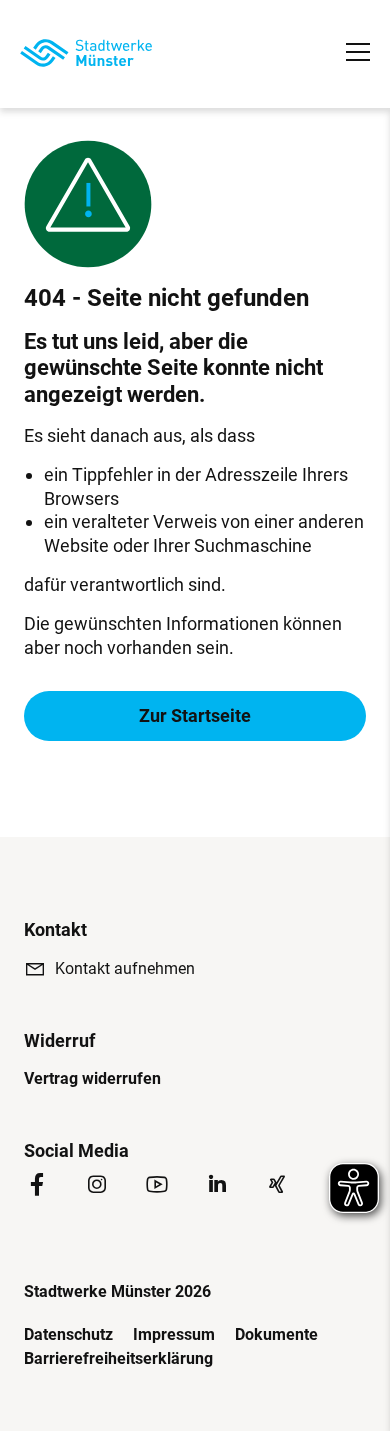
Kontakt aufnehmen (125, 968)
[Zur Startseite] (86, 53)
